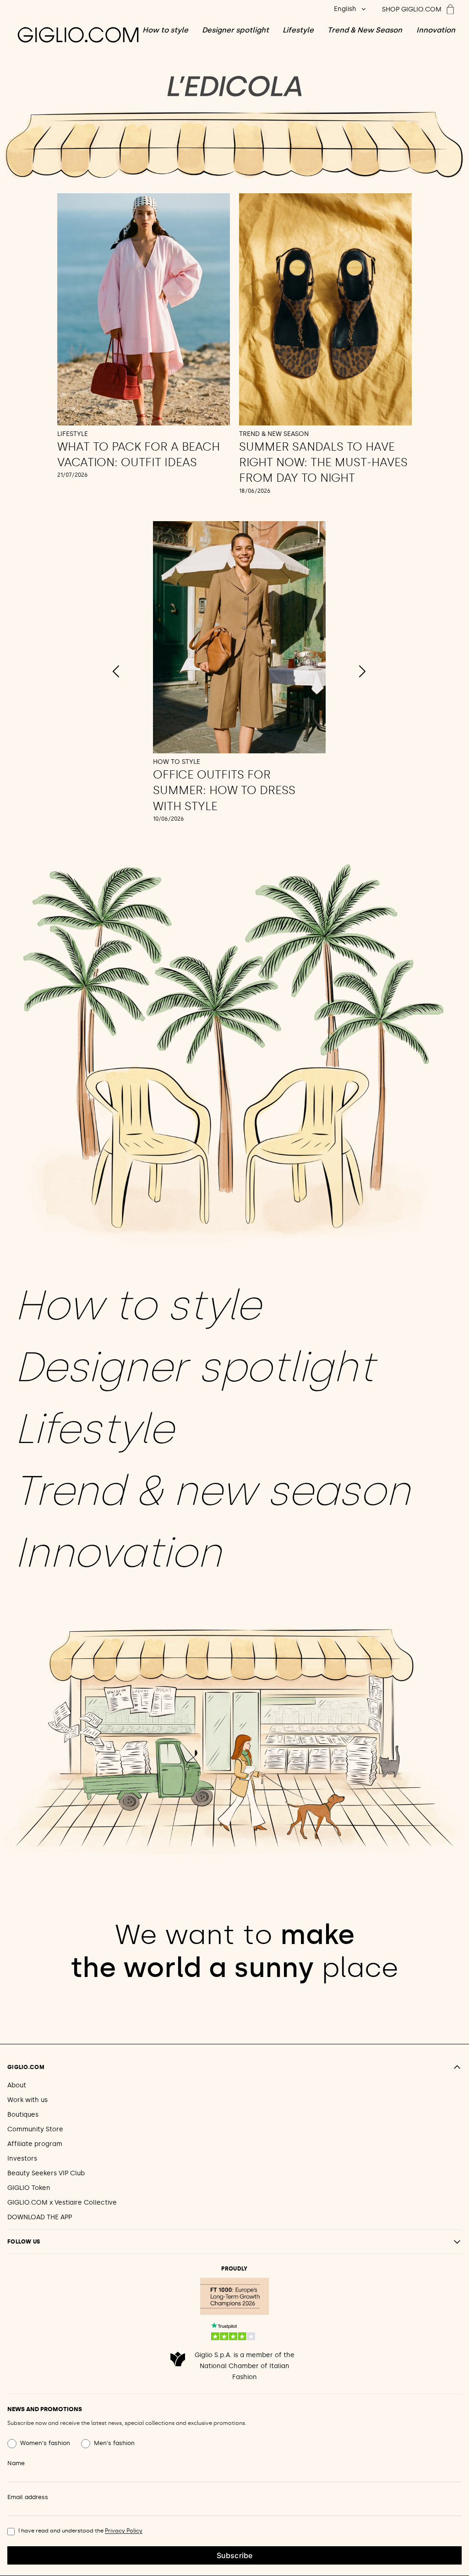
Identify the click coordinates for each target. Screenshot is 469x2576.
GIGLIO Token (29, 2188)
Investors (22, 2159)
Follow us (24, 2242)
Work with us (27, 2100)
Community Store (35, 2129)
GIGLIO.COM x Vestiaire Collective (62, 2203)
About (17, 2085)
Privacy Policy (124, 2531)
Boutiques (23, 2115)
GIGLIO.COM (26, 2067)
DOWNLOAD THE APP (40, 2217)
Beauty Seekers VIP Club (46, 2173)
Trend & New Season (365, 30)
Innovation (436, 30)
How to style (165, 30)
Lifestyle (298, 30)
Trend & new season (212, 1491)
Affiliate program (35, 2144)
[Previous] (116, 671)
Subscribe (234, 2555)
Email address (28, 2497)
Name (16, 2463)
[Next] (362, 671)
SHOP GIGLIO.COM (412, 9)
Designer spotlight (235, 30)
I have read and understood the (80, 2531)
